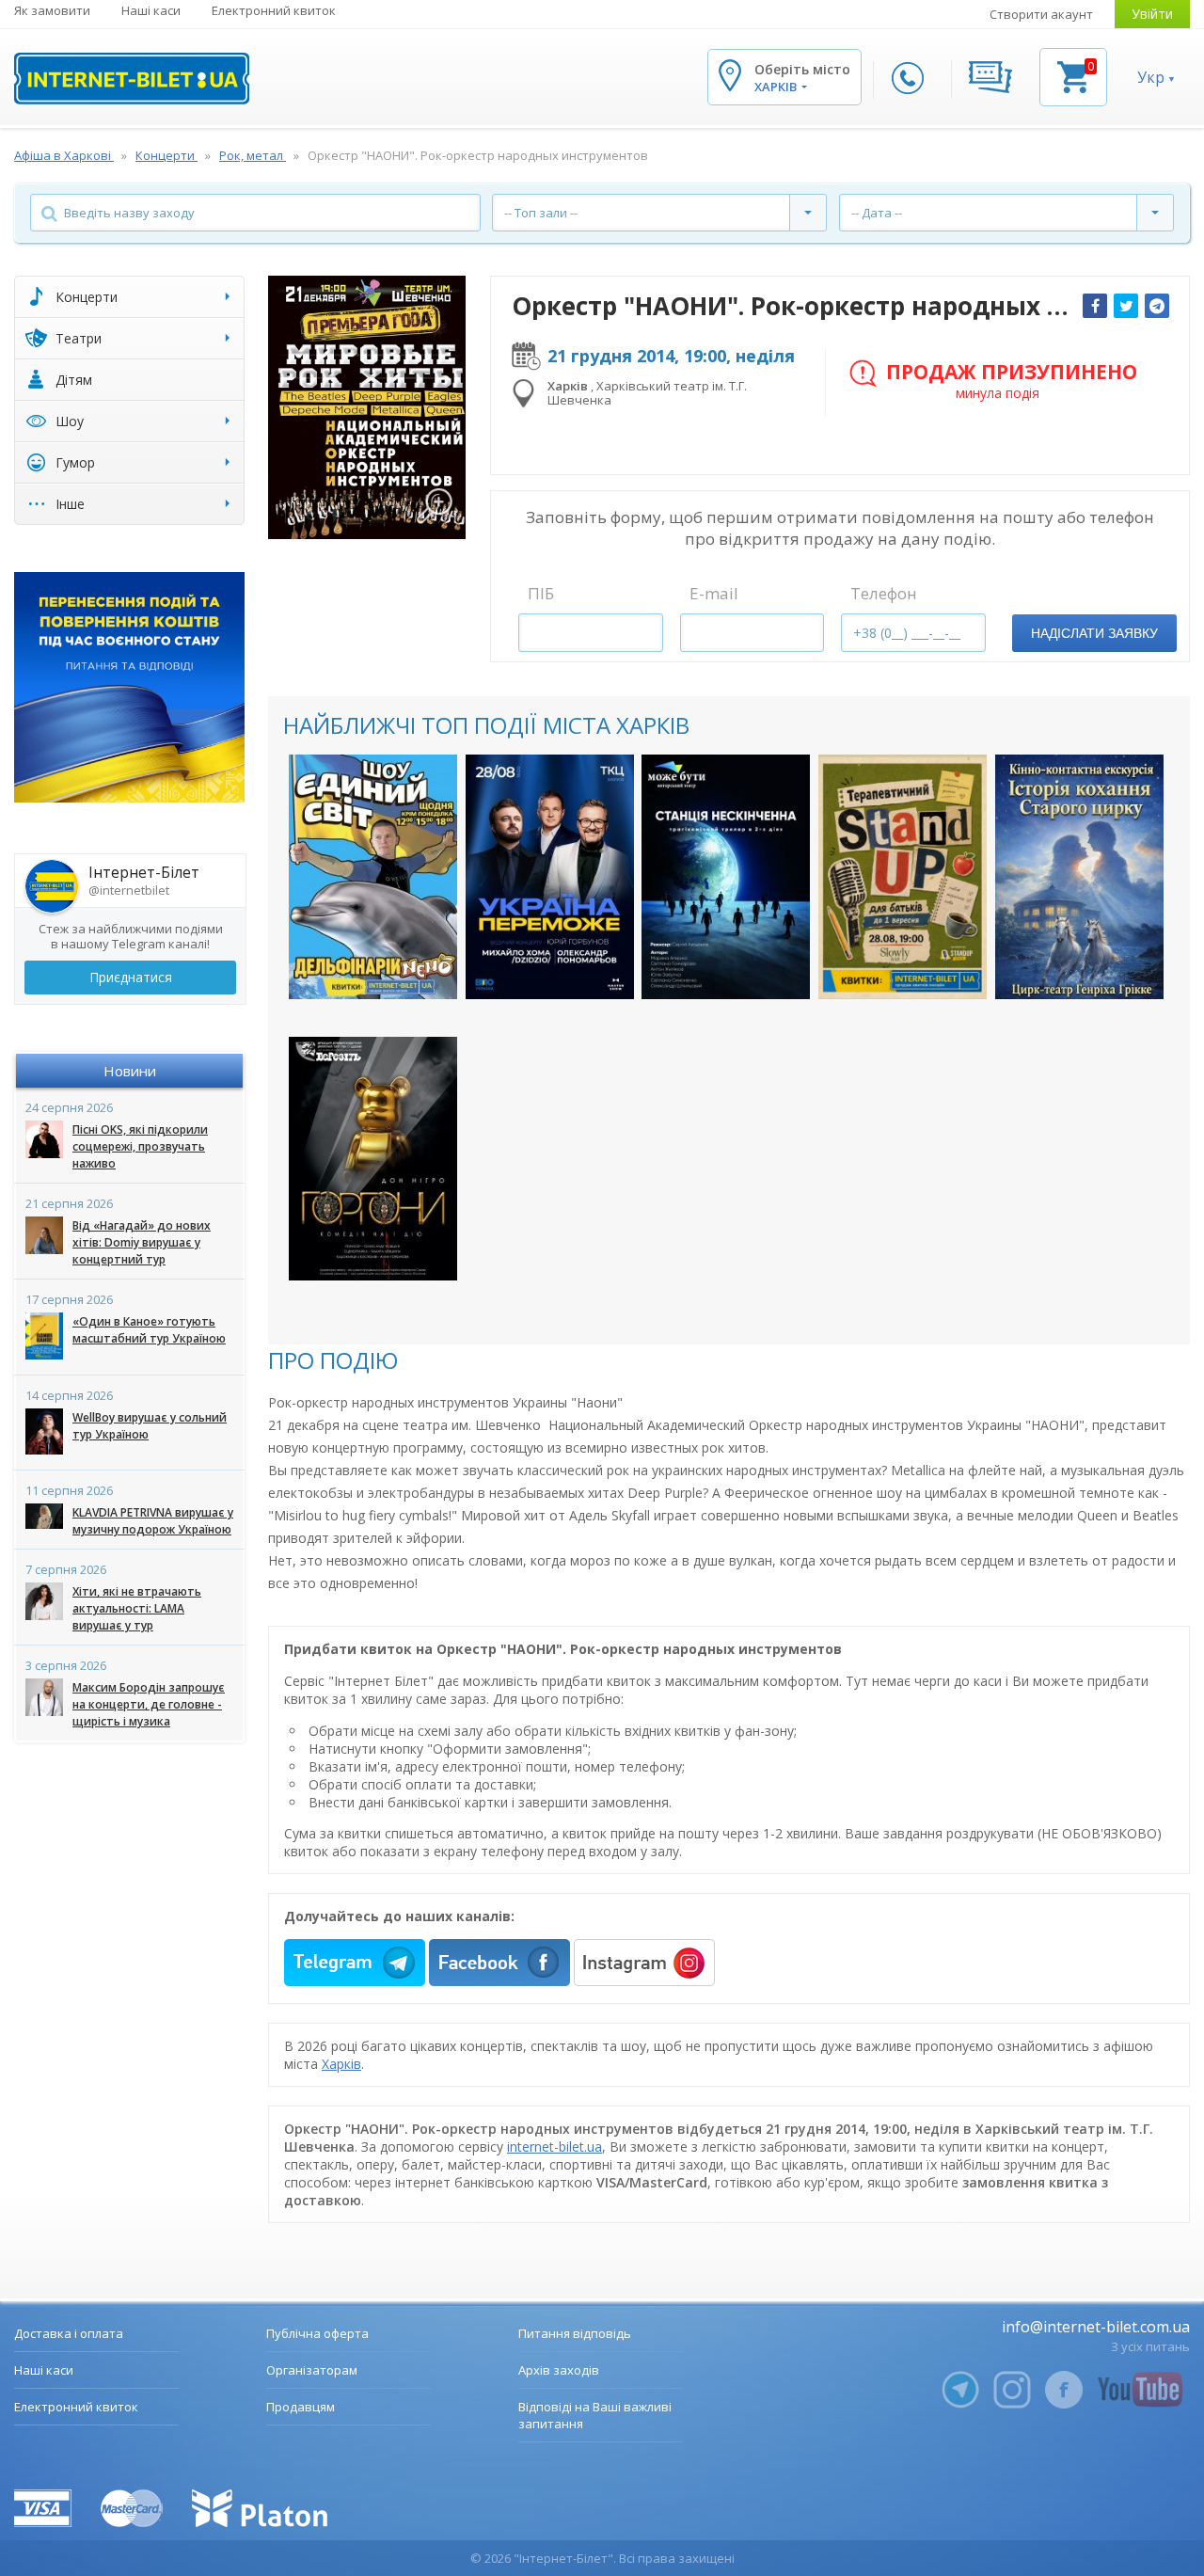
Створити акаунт (1041, 14)
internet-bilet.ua (554, 2147)
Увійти (1152, 14)
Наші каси (151, 10)
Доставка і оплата (69, 2333)
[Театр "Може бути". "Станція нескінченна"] (726, 876)
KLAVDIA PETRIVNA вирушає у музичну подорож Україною (153, 1521)
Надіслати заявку (1094, 633)
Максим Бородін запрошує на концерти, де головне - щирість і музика (149, 1704)
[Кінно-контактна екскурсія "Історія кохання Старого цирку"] (1079, 876)
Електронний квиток (274, 10)
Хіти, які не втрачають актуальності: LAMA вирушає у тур (137, 1608)
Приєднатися (131, 977)
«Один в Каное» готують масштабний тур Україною (149, 1330)
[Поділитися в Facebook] (1095, 306)
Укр (1151, 77)
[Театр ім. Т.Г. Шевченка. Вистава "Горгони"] (373, 1159)
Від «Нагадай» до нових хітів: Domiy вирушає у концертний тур (142, 1242)
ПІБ (541, 593)
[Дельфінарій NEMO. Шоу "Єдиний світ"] (373, 876)
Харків (341, 2064)
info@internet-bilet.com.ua (1096, 2327)
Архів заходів (559, 2370)
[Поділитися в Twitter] (1126, 306)
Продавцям (301, 2407)
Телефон (884, 593)
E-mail (714, 593)
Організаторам (312, 2370)
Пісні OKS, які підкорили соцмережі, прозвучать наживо (140, 1146)
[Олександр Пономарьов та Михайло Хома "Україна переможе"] (550, 876)
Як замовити (52, 10)
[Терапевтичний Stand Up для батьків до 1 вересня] (903, 876)
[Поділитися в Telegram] (1157, 306)
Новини (130, 1071)
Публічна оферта (317, 2333)
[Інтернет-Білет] (132, 79)
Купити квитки (372, 969)
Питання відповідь (575, 2333)
